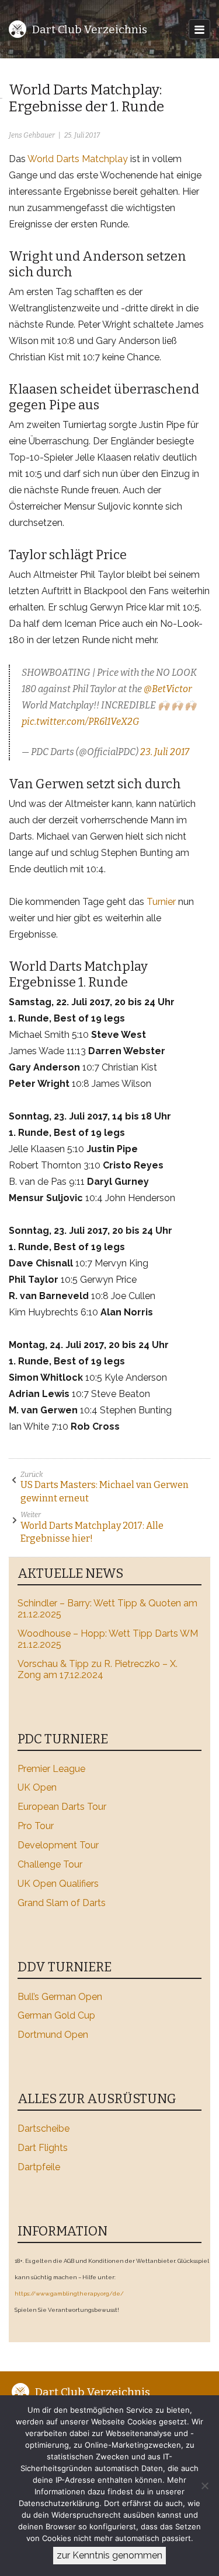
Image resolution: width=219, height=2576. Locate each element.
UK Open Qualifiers (58, 1884)
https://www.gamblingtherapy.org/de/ (69, 2294)
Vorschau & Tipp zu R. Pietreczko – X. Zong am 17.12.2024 (98, 1669)
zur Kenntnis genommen (109, 2555)
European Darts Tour (62, 1807)
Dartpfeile (39, 2167)
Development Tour (58, 1845)
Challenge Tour (50, 1864)
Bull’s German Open (60, 1997)
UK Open (37, 1787)
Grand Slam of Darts (62, 1903)
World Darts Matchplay (78, 159)
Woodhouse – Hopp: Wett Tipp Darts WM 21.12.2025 (108, 1639)
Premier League (51, 1769)
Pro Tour (36, 1826)
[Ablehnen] (204, 2486)
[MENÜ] (199, 29)
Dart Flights (43, 2148)
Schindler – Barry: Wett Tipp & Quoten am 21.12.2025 (107, 1609)
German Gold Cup (56, 2015)
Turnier (161, 902)
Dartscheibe (44, 2128)
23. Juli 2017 (165, 752)
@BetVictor (168, 689)
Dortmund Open (53, 2035)
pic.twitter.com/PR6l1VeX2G (81, 722)
